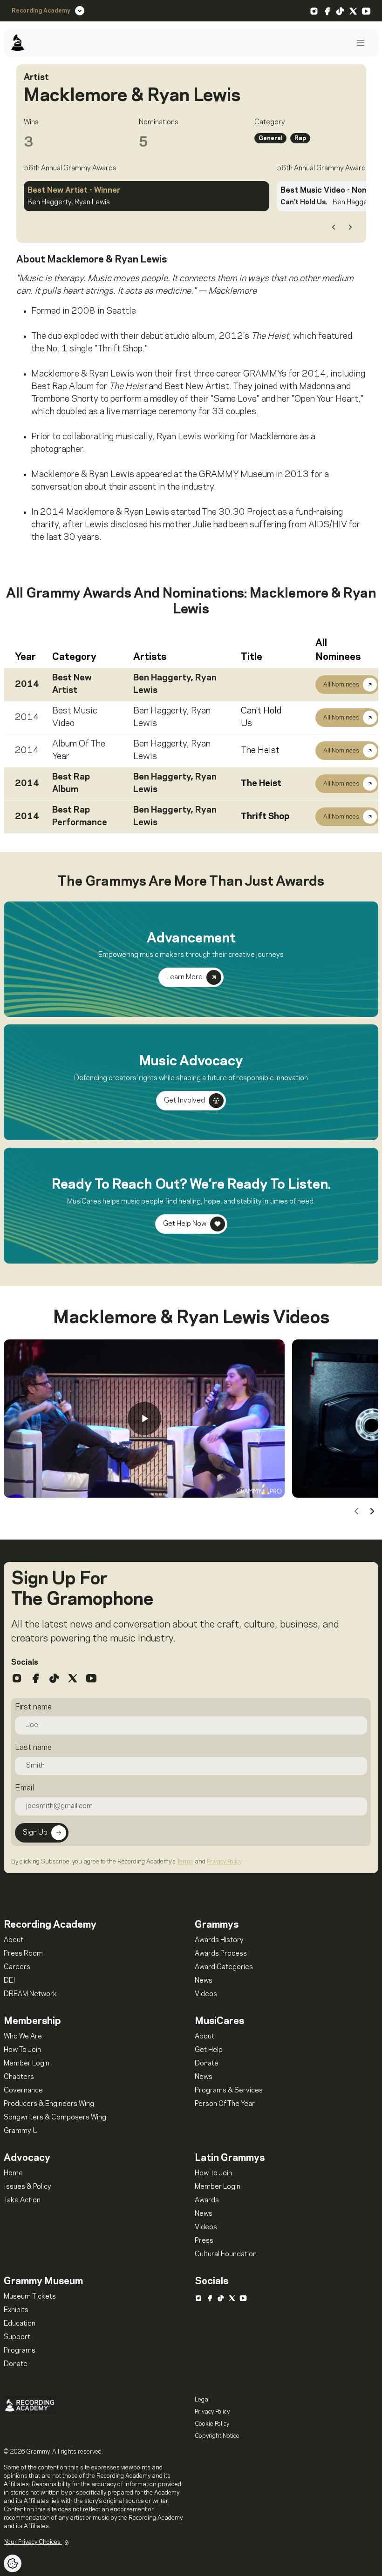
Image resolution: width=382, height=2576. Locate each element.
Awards (207, 2200)
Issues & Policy (27, 2187)
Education (20, 2324)
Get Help (209, 2050)
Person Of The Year (225, 2104)
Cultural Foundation (226, 2254)
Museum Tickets (30, 2297)
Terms (185, 1862)
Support (17, 2337)
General (271, 138)
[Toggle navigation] (361, 43)
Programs (20, 2351)
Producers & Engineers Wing (49, 2104)
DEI (10, 1981)
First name (33, 1707)
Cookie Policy (212, 2424)
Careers (17, 1967)
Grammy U (21, 2131)
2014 (27, 685)
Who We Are (23, 2037)
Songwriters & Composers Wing (55, 2118)
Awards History (219, 1940)
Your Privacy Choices (33, 2542)
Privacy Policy (224, 1862)
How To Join (22, 2050)
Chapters (19, 2077)
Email (24, 1788)
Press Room (23, 1954)
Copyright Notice (217, 2436)
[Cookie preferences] (13, 2563)
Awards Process (221, 1954)
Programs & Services (229, 2091)
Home (13, 2173)
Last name (33, 1748)
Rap (300, 138)
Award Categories (224, 1967)
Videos (206, 1994)
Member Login (27, 2064)
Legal (202, 2400)
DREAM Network (30, 1994)
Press (204, 2241)
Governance (23, 2091)
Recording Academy (41, 11)
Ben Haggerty (162, 678)
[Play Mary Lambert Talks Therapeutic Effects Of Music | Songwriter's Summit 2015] (144, 1419)
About (14, 1940)
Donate (207, 2064)
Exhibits (16, 2310)
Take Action (22, 2200)
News (204, 1981)
